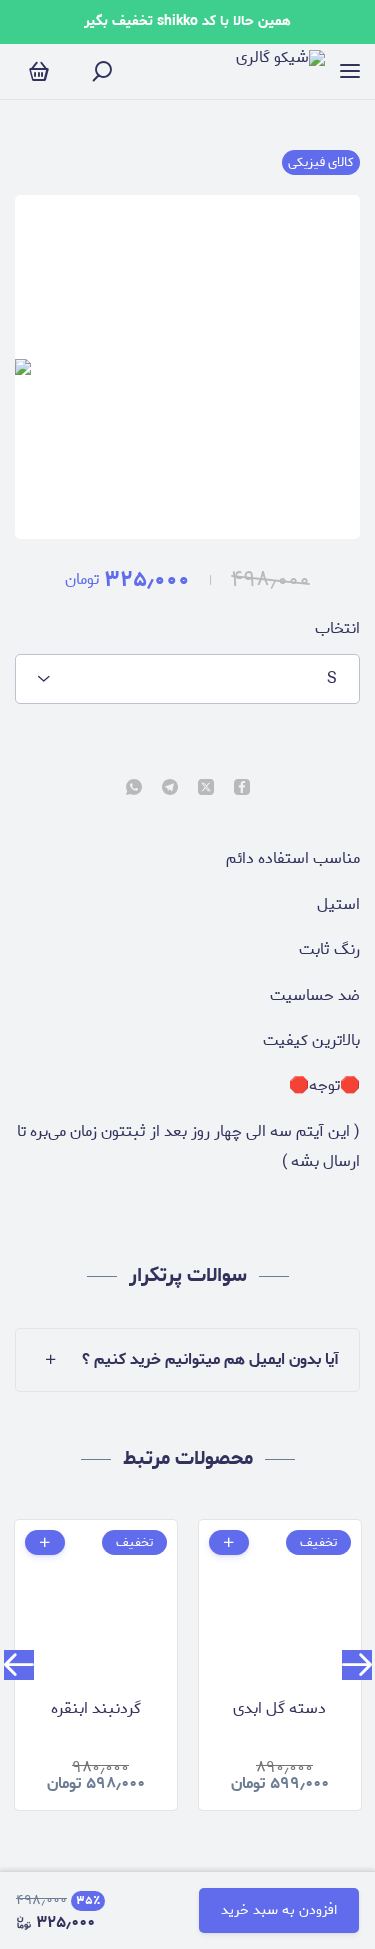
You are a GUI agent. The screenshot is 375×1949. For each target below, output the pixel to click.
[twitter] (206, 789)
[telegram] (170, 789)
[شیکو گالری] (280, 71)
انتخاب (337, 629)
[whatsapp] (134, 789)
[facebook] (242, 789)
